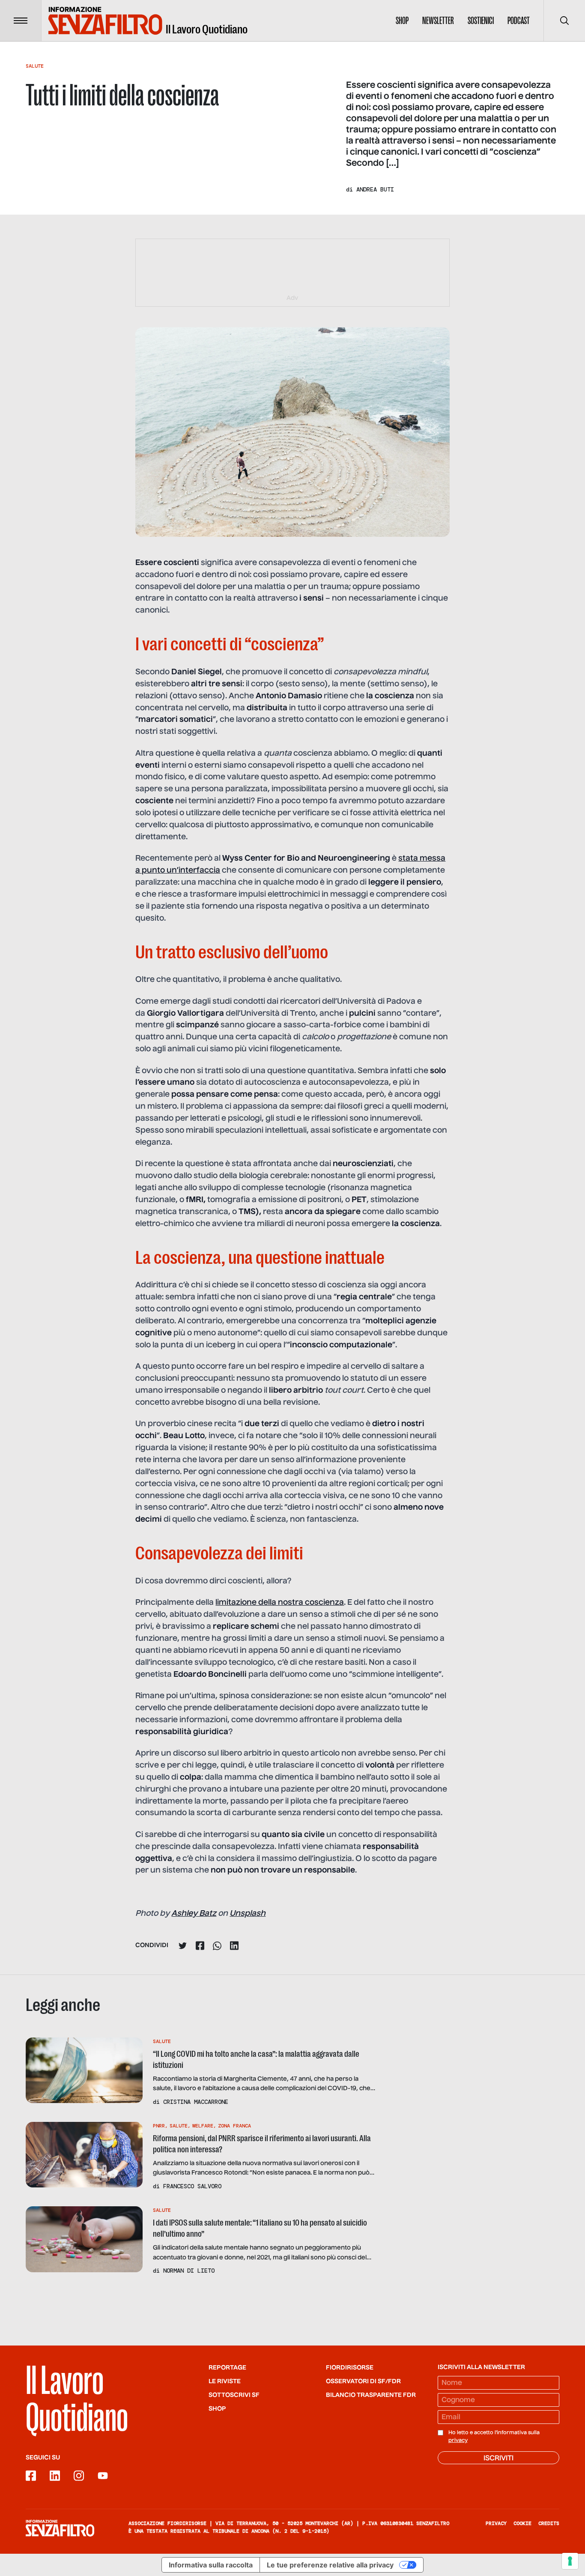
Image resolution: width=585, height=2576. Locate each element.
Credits (549, 2523)
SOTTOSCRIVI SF (234, 2395)
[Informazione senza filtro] (60, 2528)
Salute (35, 66)
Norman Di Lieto (189, 2271)
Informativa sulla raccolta (211, 2565)
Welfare (203, 2126)
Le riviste (225, 2382)
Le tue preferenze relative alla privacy (330, 2565)
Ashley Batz (194, 1914)
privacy (458, 2441)
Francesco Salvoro (192, 2186)
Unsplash (248, 1914)
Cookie (522, 2523)
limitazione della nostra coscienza (280, 1603)
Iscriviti (498, 2459)
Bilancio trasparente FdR (371, 2395)
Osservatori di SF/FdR (363, 2382)
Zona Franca (234, 2126)
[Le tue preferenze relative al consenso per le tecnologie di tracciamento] (570, 2561)
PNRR (159, 2126)
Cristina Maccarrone (196, 2102)
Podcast (519, 21)
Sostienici (481, 21)
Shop (402, 21)
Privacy (496, 2523)
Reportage (227, 2368)
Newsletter (438, 21)
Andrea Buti (375, 189)
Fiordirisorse (350, 2368)
